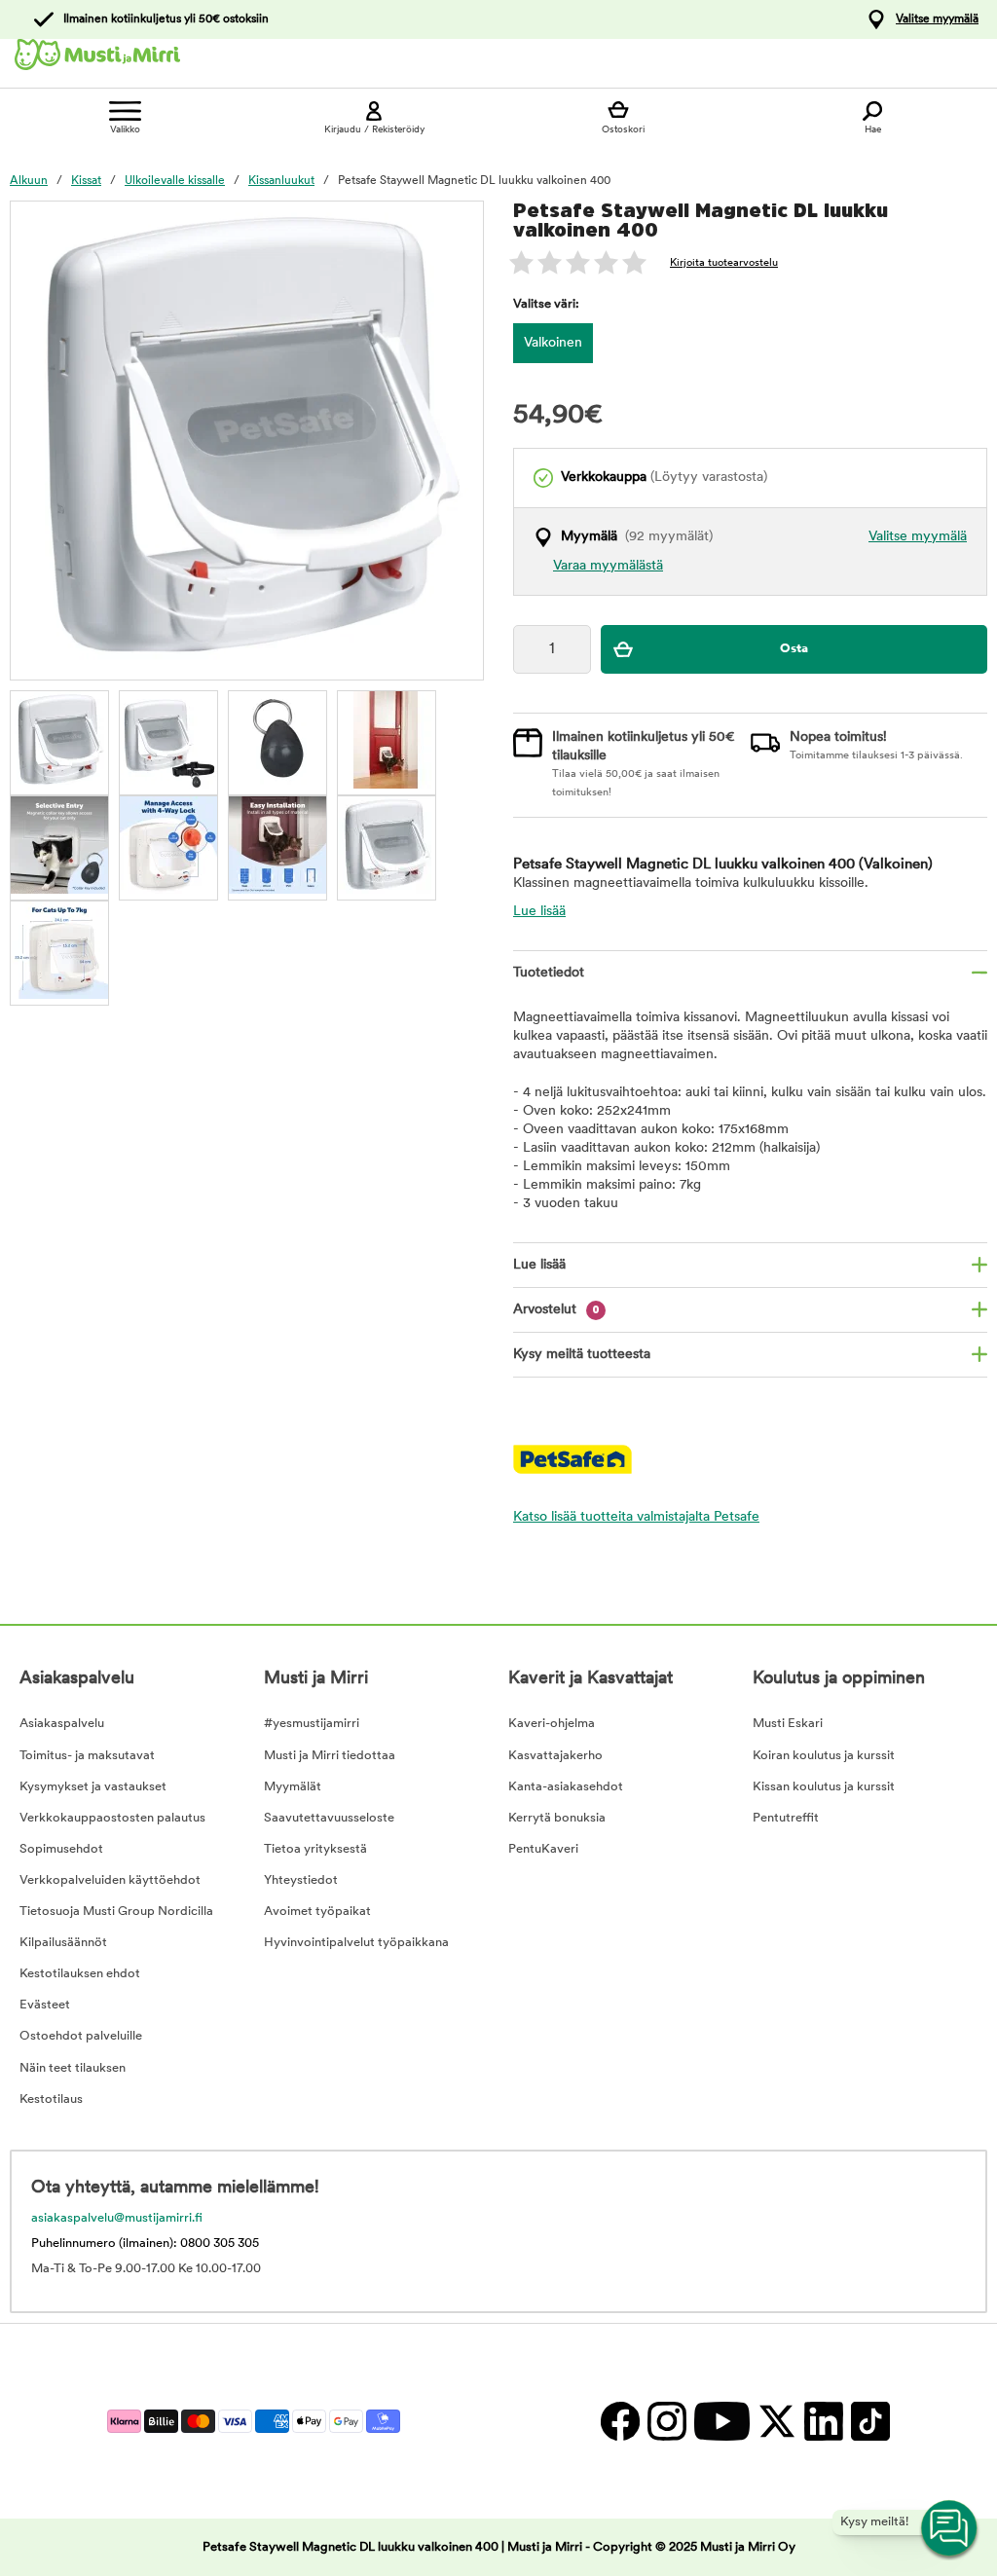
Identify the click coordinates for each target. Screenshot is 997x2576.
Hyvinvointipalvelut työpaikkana (356, 1943)
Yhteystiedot (301, 1880)
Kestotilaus (51, 2099)
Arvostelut (556, 1310)
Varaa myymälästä (608, 566)
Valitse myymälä (937, 19)
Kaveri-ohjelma (552, 1724)
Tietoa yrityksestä (315, 1849)
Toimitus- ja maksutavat (87, 1756)
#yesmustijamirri (312, 1724)
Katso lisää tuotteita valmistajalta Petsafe (636, 1517)
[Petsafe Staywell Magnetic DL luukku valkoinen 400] (59, 740)
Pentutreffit (786, 1818)
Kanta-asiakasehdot (566, 1787)
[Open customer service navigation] (950, 2529)
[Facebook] (619, 2421)
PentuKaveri (543, 1849)
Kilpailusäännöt (63, 1943)
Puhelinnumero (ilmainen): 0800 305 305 (145, 2244)
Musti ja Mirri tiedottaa (330, 1756)
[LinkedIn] (823, 2421)
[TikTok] (868, 2421)
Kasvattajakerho (555, 1756)
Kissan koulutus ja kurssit (824, 1787)
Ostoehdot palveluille (81, 2036)
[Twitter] (776, 2421)
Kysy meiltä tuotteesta (582, 1355)
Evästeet (45, 2005)
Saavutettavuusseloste (329, 1818)
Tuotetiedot (549, 973)
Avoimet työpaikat (317, 1912)
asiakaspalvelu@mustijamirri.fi (117, 2218)
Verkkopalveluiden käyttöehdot (110, 1880)
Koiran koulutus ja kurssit (824, 1756)
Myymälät (293, 1787)
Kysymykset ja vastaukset (93, 1787)
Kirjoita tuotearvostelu (724, 263)
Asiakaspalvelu (62, 1724)
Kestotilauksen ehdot (80, 1974)
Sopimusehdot (61, 1849)
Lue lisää (539, 912)
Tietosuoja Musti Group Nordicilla (116, 1912)
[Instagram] (666, 2421)
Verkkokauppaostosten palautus (112, 1818)
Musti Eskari (788, 1724)
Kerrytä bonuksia (557, 1818)
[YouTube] (721, 2421)
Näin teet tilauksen (73, 2068)
